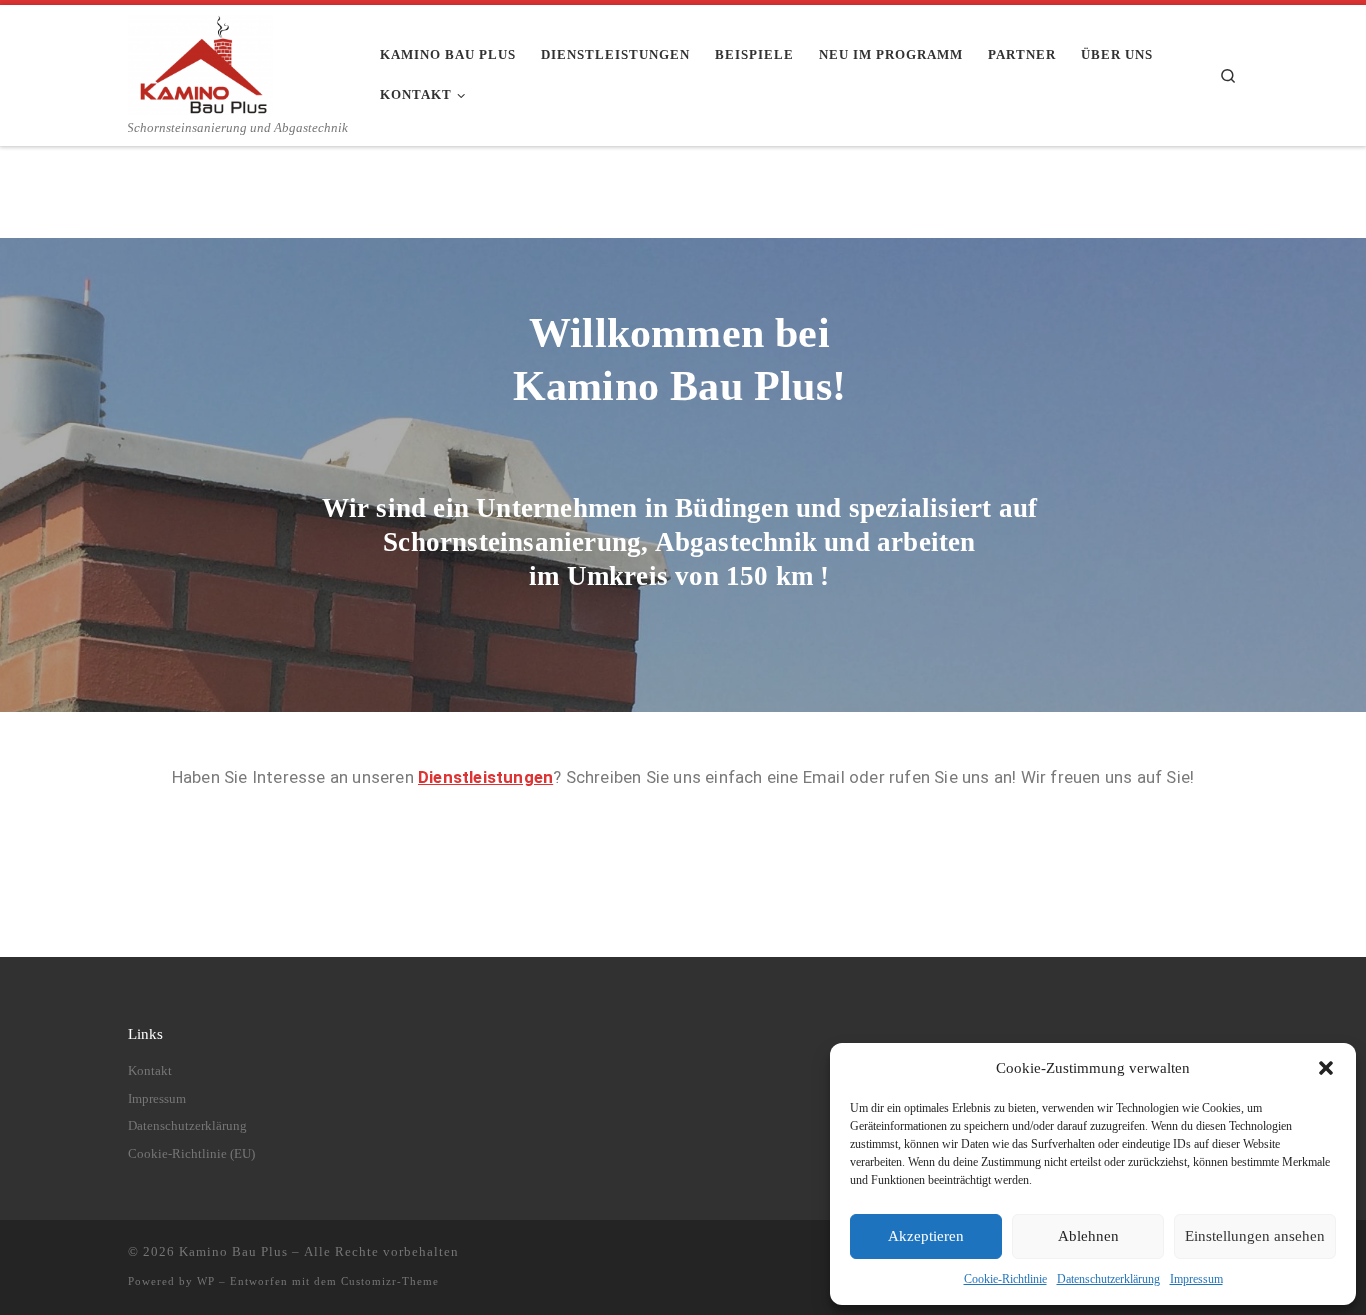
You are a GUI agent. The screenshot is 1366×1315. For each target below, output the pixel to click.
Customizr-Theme (390, 1281)
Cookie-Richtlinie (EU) (191, 1154)
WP (206, 1281)
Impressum (1196, 1279)
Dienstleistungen (485, 777)
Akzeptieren (926, 1236)
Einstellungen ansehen (1255, 1236)
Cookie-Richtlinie (1005, 1279)
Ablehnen (1088, 1236)
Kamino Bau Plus (233, 1251)
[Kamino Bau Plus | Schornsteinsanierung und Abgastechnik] (200, 61)
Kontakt (150, 1071)
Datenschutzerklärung (1108, 1279)
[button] (1326, 1068)
